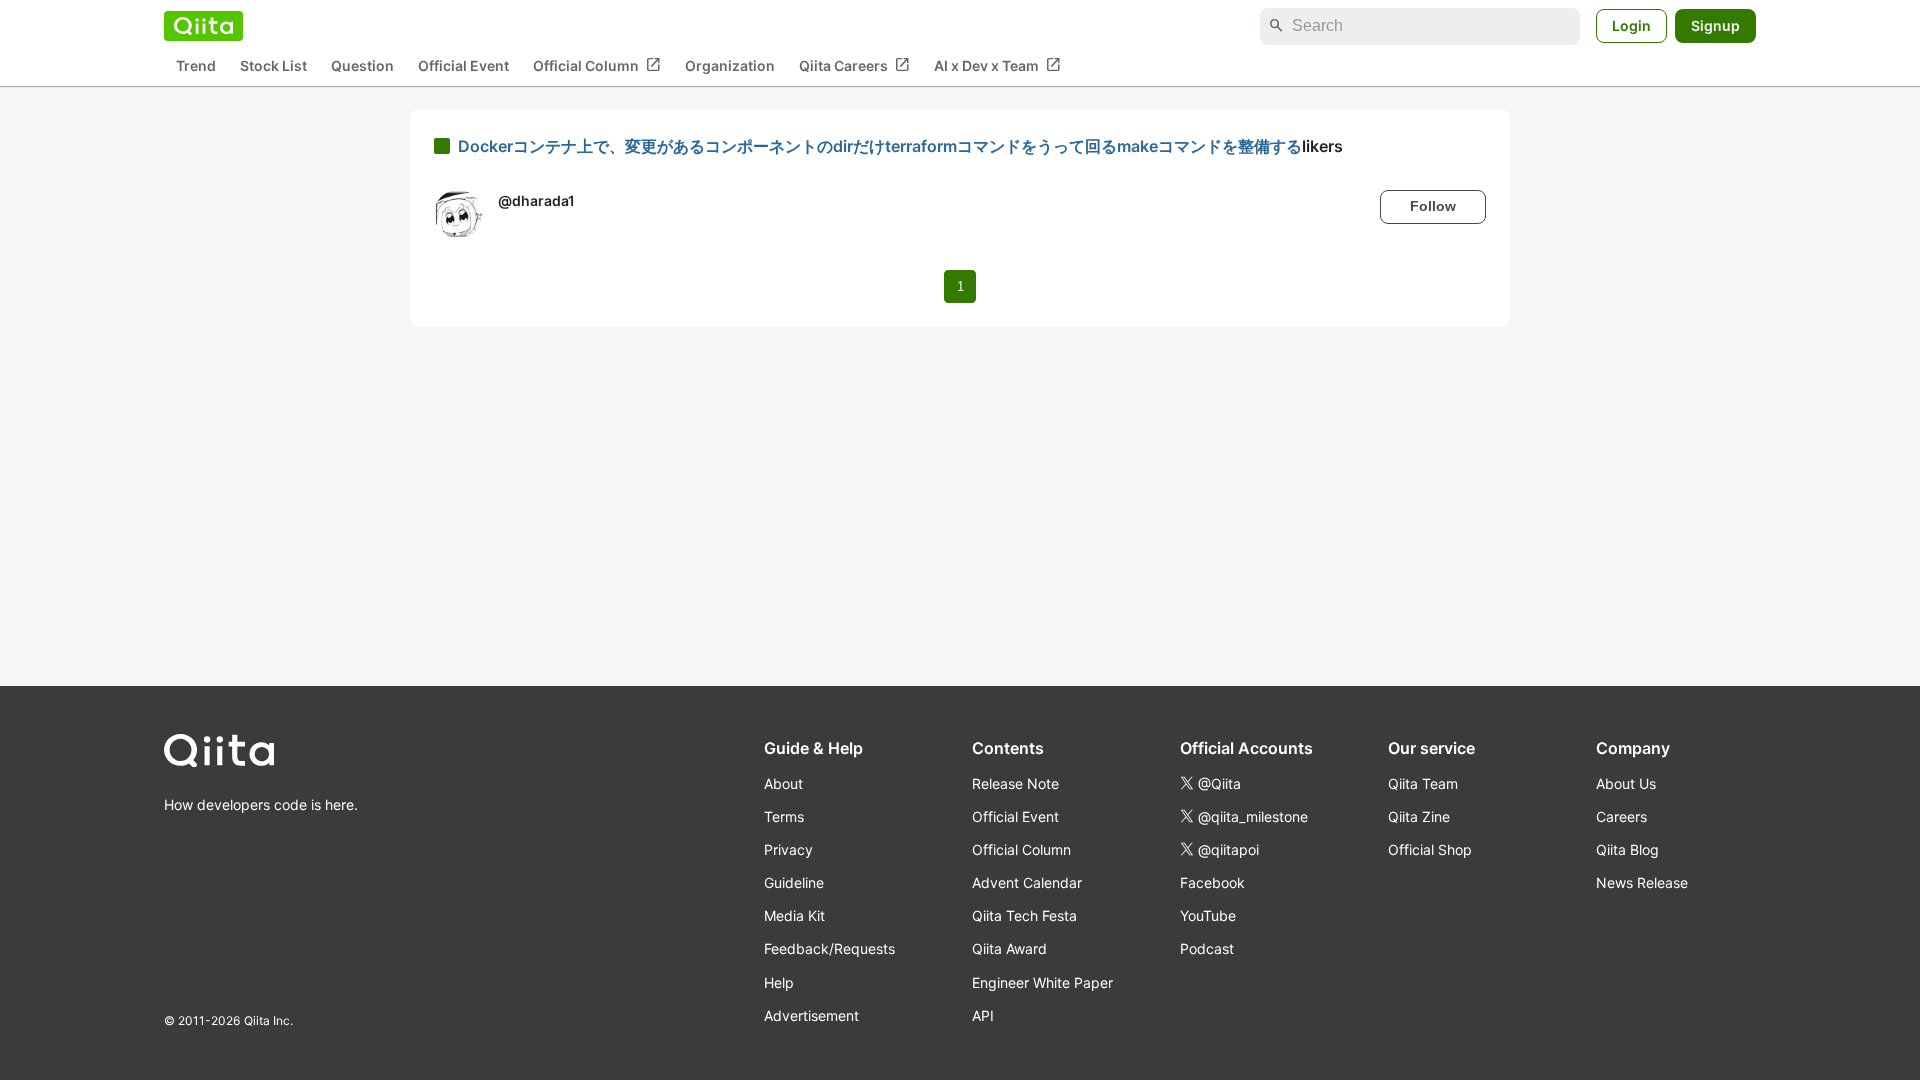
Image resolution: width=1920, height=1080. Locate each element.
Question (362, 65)
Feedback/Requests (829, 948)
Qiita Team (1423, 783)
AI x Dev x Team (997, 65)
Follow (1433, 206)
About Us (1626, 783)
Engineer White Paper (1042, 982)
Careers (1621, 816)
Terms (784, 816)
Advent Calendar (1027, 882)
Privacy (788, 849)
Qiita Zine (1419, 816)
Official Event (463, 65)
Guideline (794, 882)
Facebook (1212, 882)
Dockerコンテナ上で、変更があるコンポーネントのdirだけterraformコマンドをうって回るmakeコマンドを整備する (880, 146)
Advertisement (811, 1015)
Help (779, 982)
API (983, 1015)
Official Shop (1430, 849)
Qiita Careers (854, 65)
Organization (730, 65)
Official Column (597, 65)
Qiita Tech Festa (1024, 915)
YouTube (1208, 915)
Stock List (273, 65)
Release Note (1015, 783)
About (783, 783)
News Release (1642, 882)
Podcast (1207, 948)
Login (1631, 25)
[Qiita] (203, 26)
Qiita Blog (1627, 849)
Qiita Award (1009, 948)
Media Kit (794, 915)
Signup (1715, 25)
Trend (196, 65)
